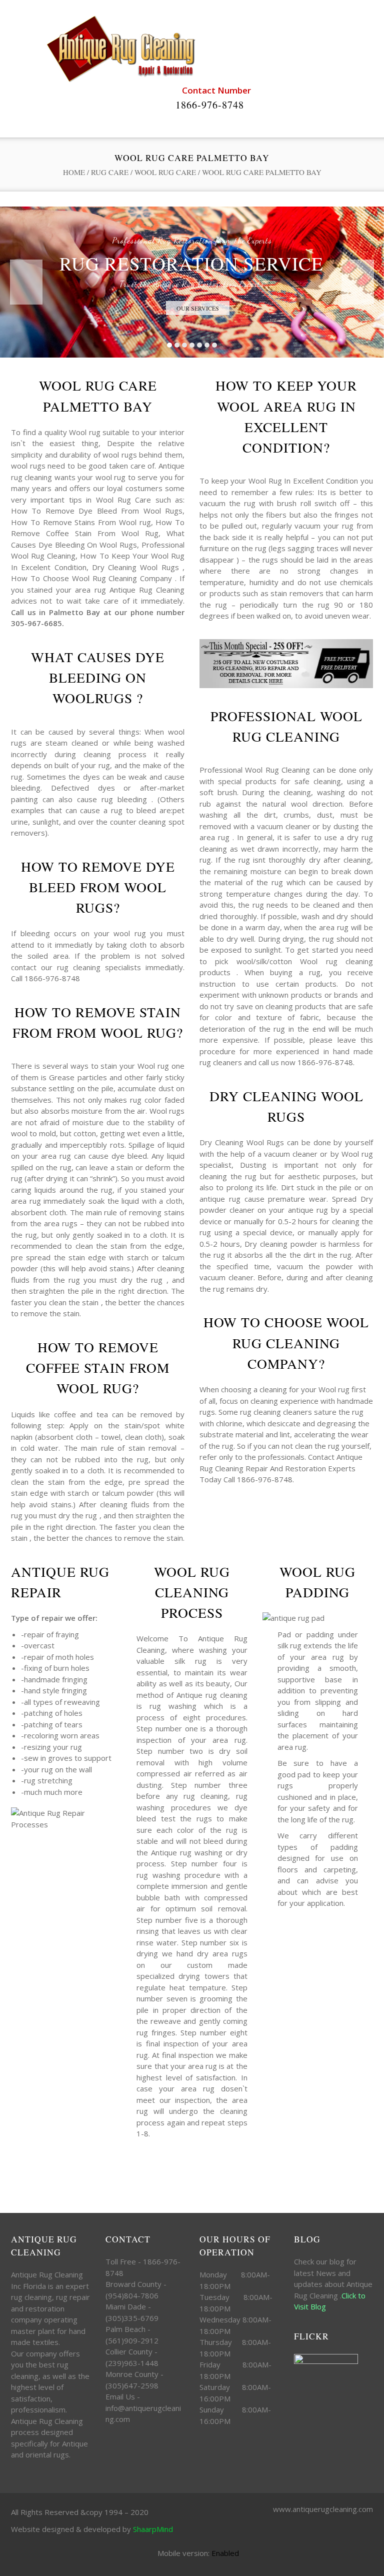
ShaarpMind (153, 2529)
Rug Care (110, 172)
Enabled (225, 2553)
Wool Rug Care (165, 172)
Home (74, 172)
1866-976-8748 (210, 105)
